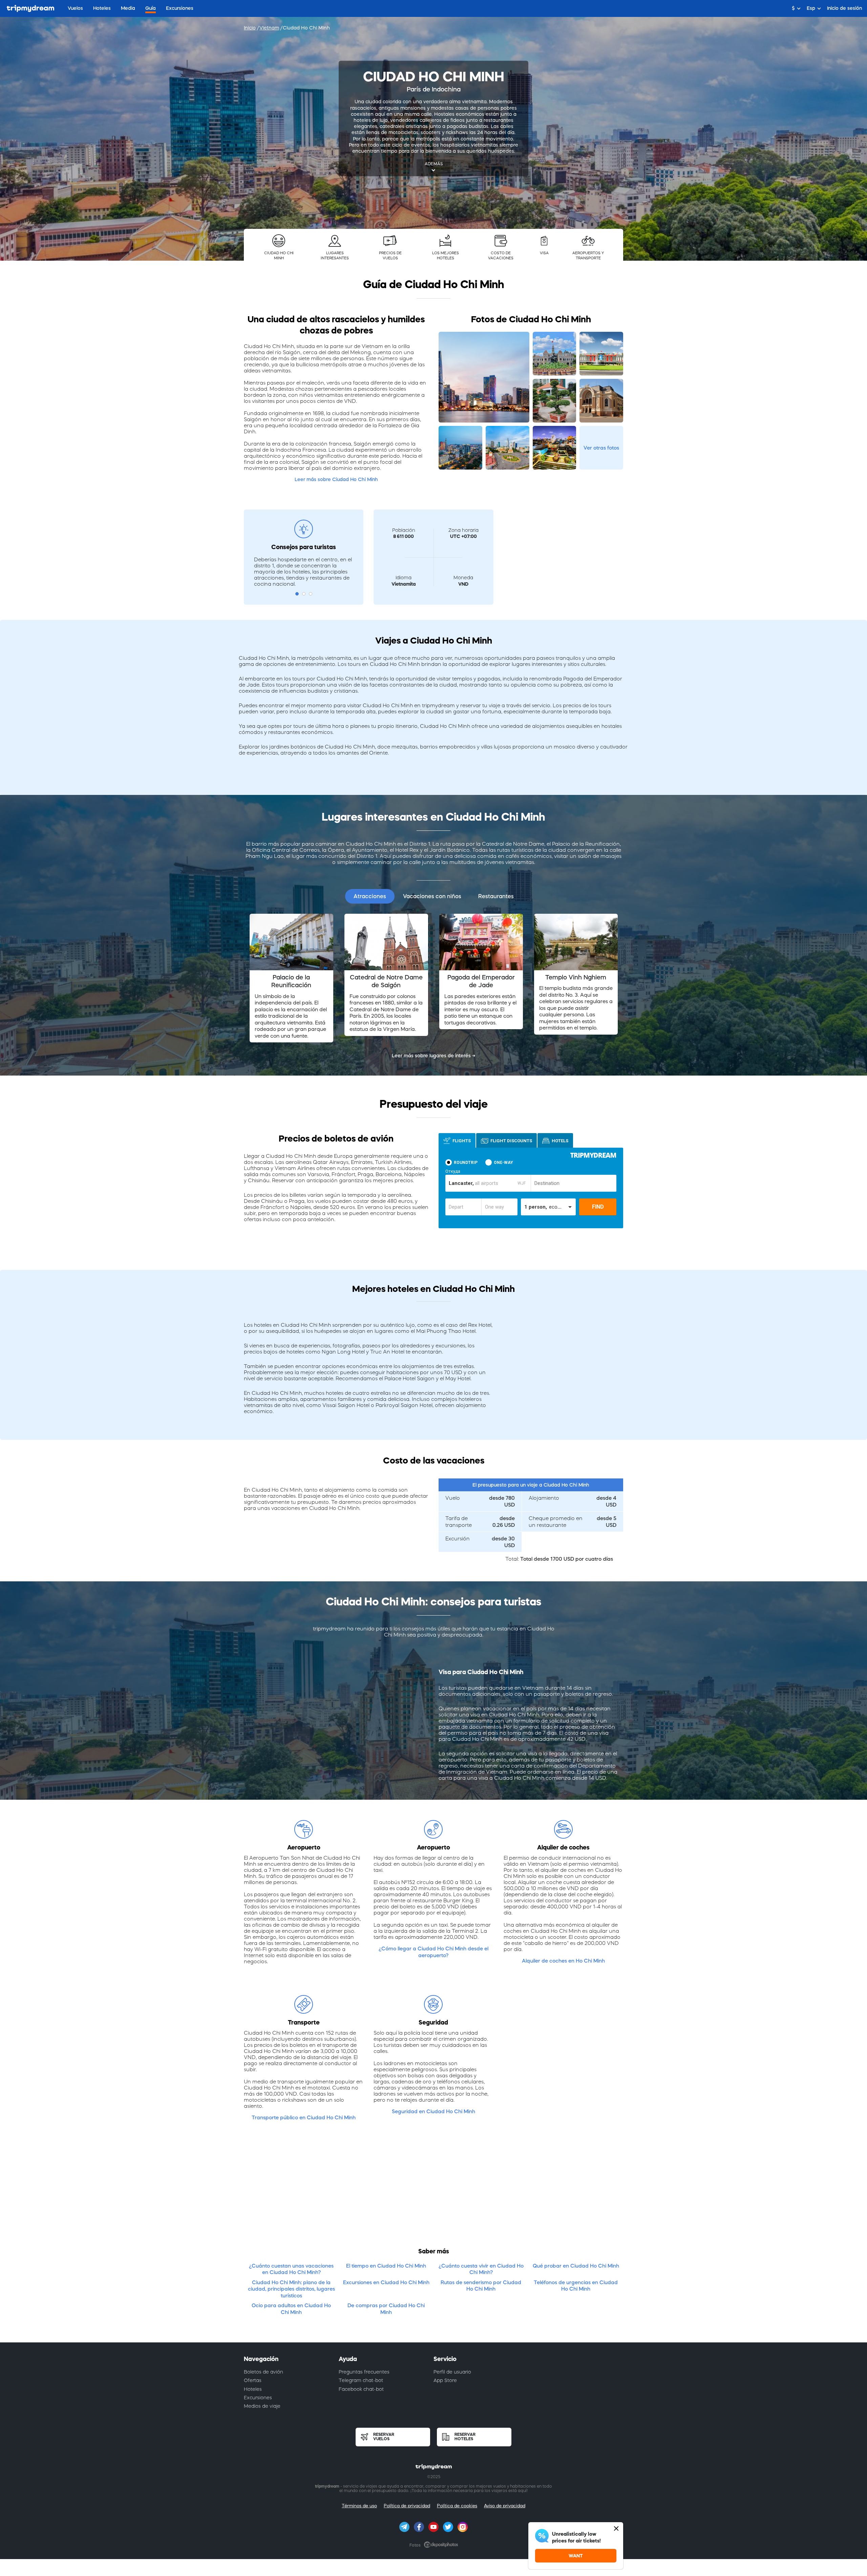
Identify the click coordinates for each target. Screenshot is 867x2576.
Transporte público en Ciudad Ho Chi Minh (304, 2117)
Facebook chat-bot (361, 2389)
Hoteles (253, 2389)
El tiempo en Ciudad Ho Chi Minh (386, 2266)
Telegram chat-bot (361, 2380)
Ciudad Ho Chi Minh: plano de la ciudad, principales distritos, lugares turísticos (291, 2289)
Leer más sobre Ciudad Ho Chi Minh (336, 479)
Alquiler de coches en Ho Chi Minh (563, 1961)
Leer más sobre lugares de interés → (434, 1056)
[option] (291, 978)
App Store (445, 2380)
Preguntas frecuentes (364, 2372)
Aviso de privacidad (505, 2506)
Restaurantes (496, 896)
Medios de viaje (262, 2406)
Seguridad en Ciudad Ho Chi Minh (433, 2111)
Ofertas (253, 2380)
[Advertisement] (433, 2189)
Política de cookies (457, 2506)
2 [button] (304, 594)
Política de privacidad (407, 2506)
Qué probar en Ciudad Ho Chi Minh (576, 2266)
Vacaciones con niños (432, 896)
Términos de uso (359, 2506)
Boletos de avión (263, 2372)
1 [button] (297, 594)
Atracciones (370, 896)
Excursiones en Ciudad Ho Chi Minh (386, 2282)
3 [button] (311, 594)
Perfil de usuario (452, 2372)
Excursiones (258, 2398)
